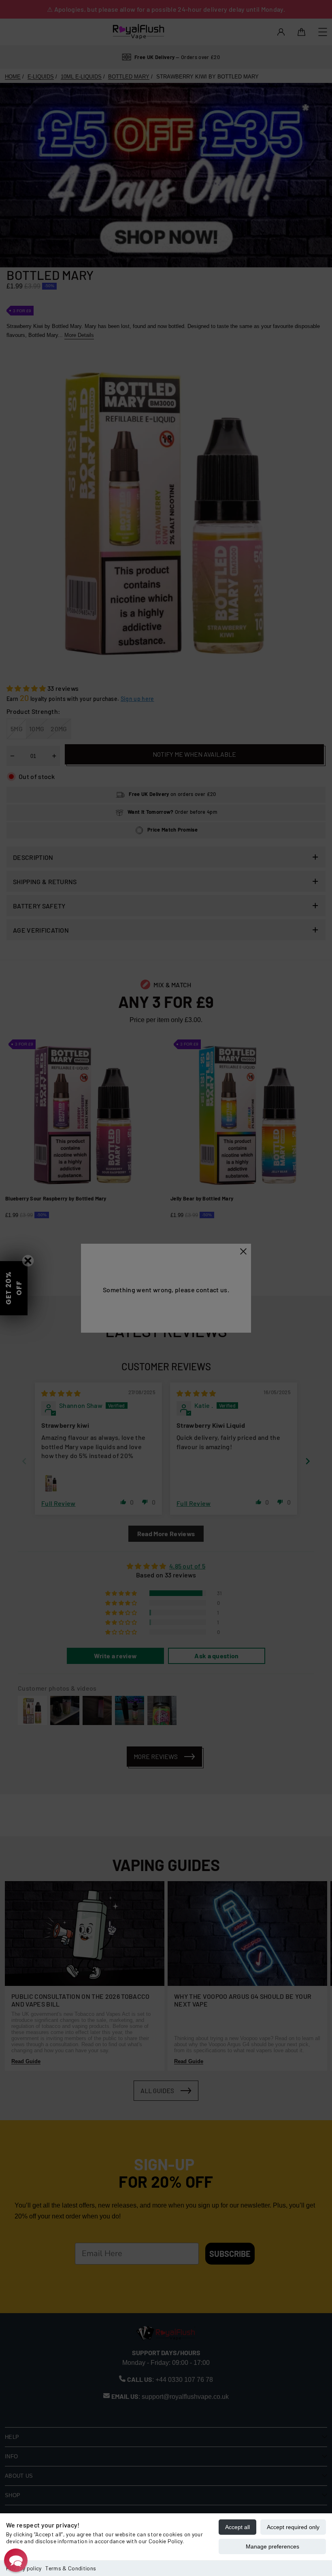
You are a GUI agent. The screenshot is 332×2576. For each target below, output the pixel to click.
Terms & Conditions (71, 2568)
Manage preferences (272, 2546)
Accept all (237, 2527)
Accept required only (293, 2527)
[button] (16, 2560)
